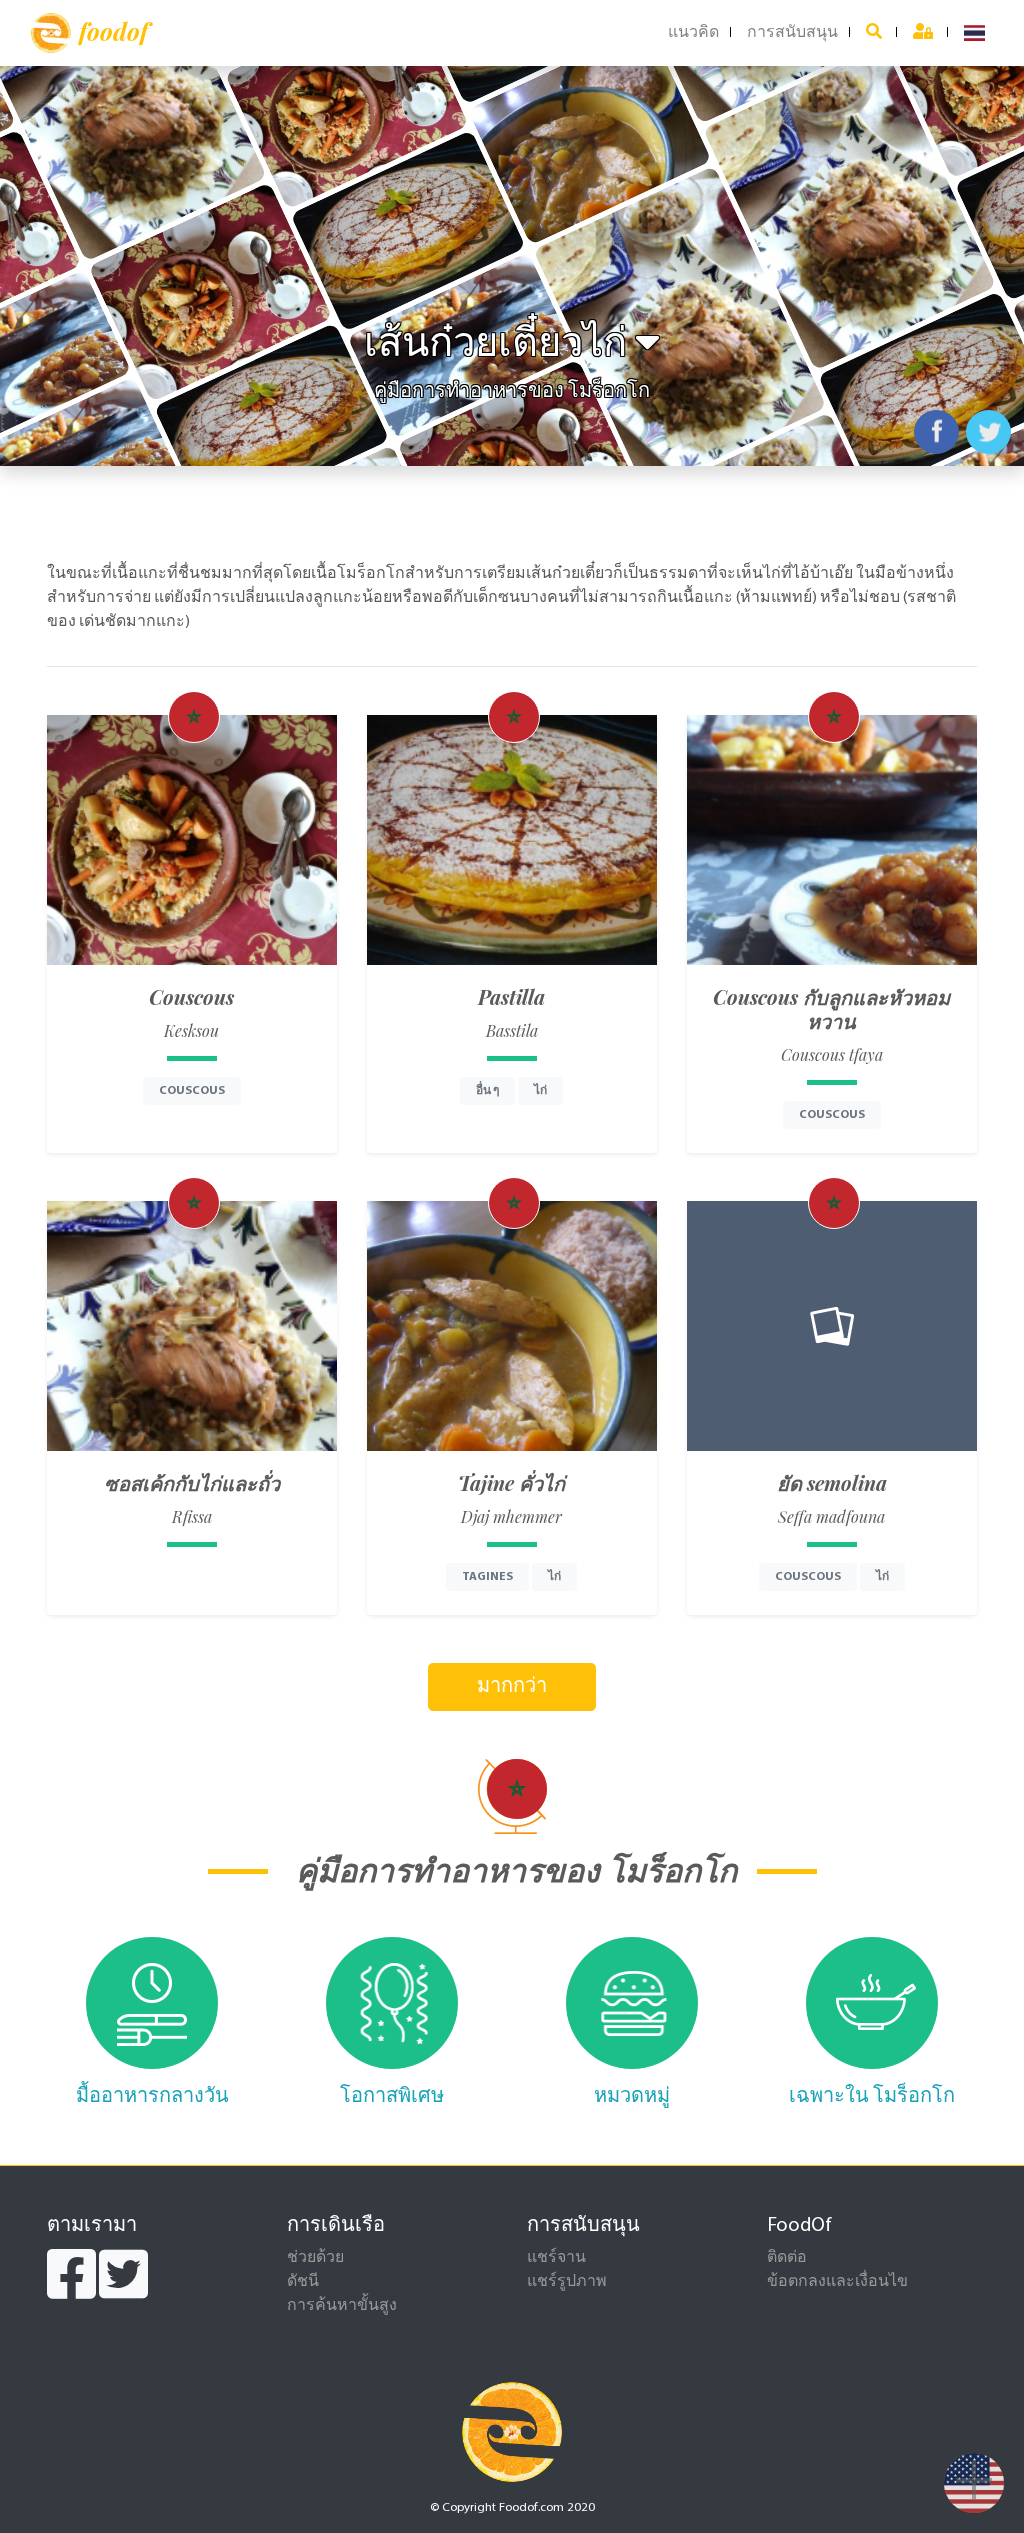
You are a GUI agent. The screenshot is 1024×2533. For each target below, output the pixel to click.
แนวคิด (693, 33)
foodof (113, 31)
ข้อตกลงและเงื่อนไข (837, 2282)
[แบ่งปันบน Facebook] (936, 432)
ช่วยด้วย (315, 2258)
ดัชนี (303, 2282)
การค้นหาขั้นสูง (342, 2306)
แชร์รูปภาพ (567, 2282)
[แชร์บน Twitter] (988, 432)
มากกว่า (512, 1687)
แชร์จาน (556, 2258)
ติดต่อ (787, 2258)
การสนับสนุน (792, 33)
